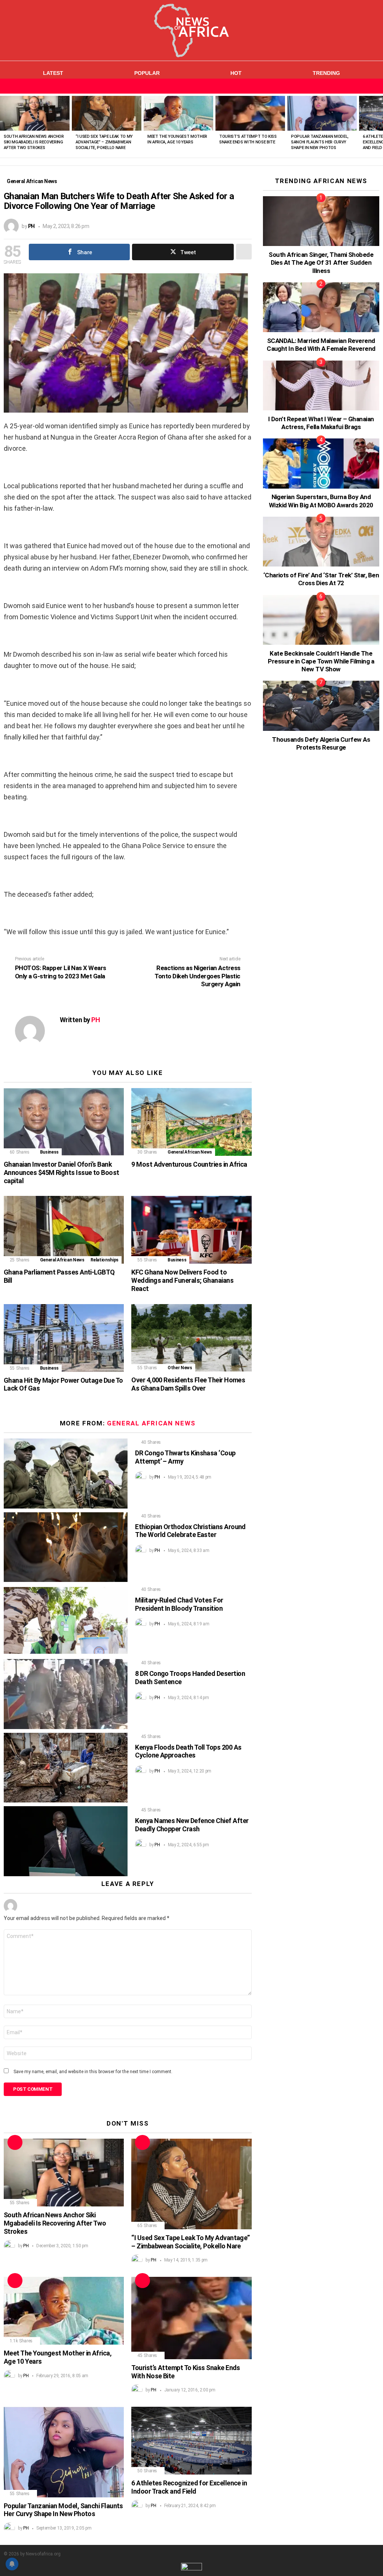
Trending (326, 73)
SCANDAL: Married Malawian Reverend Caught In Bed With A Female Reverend (321, 345)
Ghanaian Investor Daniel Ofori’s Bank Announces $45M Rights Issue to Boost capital (62, 1172)
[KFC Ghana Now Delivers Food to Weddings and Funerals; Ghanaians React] (191, 1230)
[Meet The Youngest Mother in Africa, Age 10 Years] (178, 113)
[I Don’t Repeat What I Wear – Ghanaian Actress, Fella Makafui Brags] (321, 385)
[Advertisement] (319, 903)
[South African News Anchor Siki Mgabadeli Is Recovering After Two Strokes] (35, 113)
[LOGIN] (375, 86)
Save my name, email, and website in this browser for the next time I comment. (93, 2072)
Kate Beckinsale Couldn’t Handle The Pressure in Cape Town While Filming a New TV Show (321, 661)
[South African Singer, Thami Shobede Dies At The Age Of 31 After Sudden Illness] (321, 221)
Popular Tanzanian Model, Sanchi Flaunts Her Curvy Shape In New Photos (320, 142)
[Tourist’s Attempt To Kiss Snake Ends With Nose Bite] (250, 113)
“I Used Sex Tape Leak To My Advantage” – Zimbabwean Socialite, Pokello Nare (104, 142)
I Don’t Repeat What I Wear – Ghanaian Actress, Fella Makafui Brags (321, 423)
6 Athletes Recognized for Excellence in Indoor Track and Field (189, 2487)
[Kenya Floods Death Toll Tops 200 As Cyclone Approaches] (66, 1768)
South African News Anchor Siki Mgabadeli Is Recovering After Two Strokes (34, 142)
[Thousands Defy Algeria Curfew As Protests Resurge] (321, 706)
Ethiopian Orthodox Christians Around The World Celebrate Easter (190, 1531)
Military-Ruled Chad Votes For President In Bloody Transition (179, 1604)
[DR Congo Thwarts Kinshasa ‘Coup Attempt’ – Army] (66, 1473)
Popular (147, 73)
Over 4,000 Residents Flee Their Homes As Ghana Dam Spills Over (188, 1384)
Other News (180, 1368)
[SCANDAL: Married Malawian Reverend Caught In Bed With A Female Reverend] (321, 307)
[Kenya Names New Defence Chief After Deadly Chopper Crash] (66, 1841)
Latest (53, 73)
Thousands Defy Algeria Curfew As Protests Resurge (321, 743)
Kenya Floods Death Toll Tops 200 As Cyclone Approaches (188, 1751)
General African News (190, 1152)
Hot (236, 73)
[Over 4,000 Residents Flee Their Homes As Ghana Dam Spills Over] (191, 1338)
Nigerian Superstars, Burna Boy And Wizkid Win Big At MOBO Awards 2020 (321, 501)
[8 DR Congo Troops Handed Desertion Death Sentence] (66, 1694)
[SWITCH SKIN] (362, 86)
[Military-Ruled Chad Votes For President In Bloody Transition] (66, 1621)
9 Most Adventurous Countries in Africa (189, 1164)
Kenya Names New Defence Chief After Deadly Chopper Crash (192, 1825)
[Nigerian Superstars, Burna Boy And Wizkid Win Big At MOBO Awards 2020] (321, 463)
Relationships (105, 1260)
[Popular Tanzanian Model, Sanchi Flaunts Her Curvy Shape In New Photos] (322, 113)
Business (49, 1152)
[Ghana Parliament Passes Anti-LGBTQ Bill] (64, 1230)
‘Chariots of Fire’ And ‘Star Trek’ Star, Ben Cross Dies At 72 (321, 579)
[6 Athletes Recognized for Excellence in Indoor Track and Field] (191, 2441)
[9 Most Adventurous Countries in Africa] (191, 1122)
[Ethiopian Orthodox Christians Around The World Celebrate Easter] (66, 1547)
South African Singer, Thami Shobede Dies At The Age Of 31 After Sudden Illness (321, 263)
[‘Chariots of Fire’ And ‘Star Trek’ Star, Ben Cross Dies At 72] (321, 542)
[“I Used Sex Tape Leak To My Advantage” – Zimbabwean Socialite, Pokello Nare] (107, 113)
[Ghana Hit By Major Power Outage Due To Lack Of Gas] (64, 1338)
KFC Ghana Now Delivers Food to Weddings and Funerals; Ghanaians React (182, 1280)
